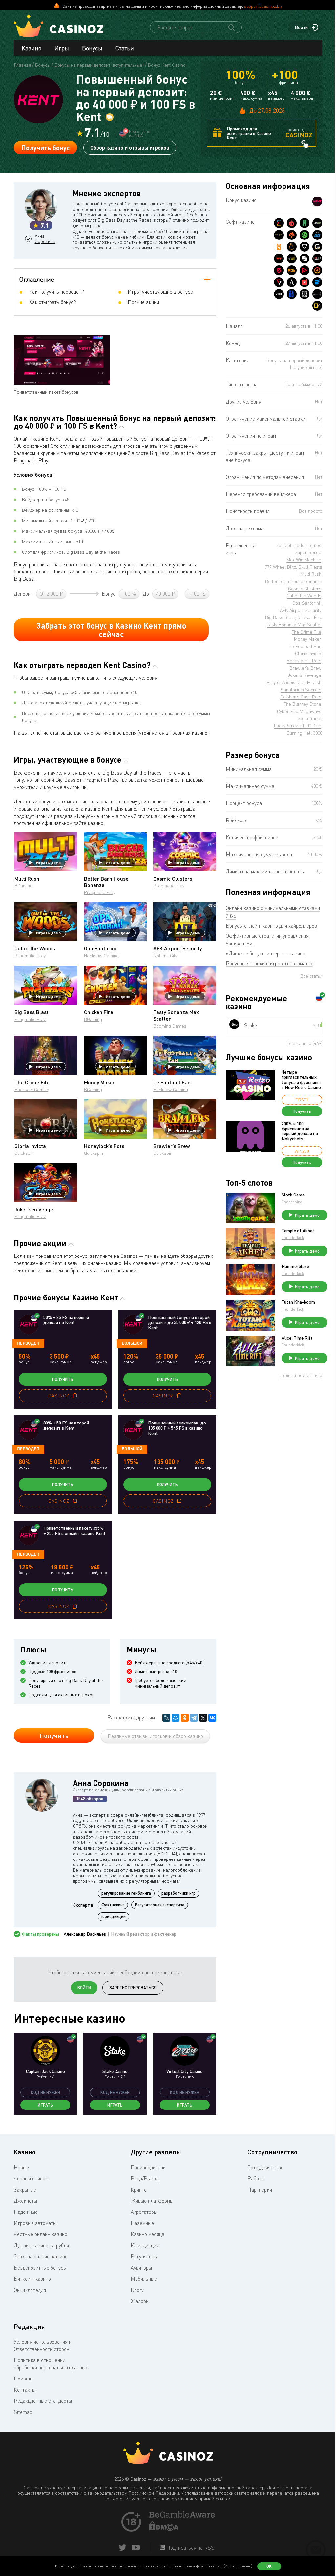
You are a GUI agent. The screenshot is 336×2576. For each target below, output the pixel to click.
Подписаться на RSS (190, 2548)
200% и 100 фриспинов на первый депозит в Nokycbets (300, 1131)
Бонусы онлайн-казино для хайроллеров (271, 926)
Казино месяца (147, 2234)
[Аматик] (292, 282)
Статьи (125, 48)
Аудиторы (141, 2268)
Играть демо (48, 862)
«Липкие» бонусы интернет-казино (265, 953)
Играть (45, 2105)
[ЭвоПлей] (317, 282)
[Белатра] (292, 294)
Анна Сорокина (45, 239)
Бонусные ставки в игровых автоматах (269, 963)
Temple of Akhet (298, 1231)
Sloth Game (293, 1195)
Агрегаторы (144, 2212)
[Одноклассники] (185, 1718)
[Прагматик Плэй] (292, 247)
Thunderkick (293, 1238)
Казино (31, 48)
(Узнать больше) (238, 2566)
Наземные (142, 2223)
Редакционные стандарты (43, 2401)
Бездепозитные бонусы (40, 2268)
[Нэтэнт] (317, 223)
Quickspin (24, 1153)
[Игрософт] (317, 294)
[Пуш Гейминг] (304, 247)
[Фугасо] (279, 282)
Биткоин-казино (32, 2279)
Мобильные (144, 2279)
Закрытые (25, 2190)
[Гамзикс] (317, 247)
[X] (203, 1718)
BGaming (23, 886)
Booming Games (170, 1026)
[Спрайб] (279, 294)
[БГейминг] (317, 306)
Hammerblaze (295, 1266)
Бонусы (92, 48)
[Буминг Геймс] (317, 259)
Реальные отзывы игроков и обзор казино (155, 1736)
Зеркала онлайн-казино (41, 2256)
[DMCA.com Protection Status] (164, 2529)
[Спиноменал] (304, 259)
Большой (132, 1343)
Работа (256, 2178)
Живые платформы (152, 2201)
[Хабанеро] (292, 223)
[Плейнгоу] (317, 235)
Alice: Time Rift (297, 1338)
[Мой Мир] (176, 1718)
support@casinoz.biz (263, 6)
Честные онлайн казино (41, 2234)
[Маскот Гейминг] (304, 294)
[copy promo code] (75, 1396)
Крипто (139, 2190)
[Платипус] (304, 282)
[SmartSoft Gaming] (279, 270)
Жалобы (140, 2301)
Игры (62, 48)
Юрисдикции (145, 2245)
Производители (148, 2167)
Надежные (26, 2212)
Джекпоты (25, 2201)
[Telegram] (194, 1718)
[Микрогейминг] (304, 235)
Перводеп (28, 1343)
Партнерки (260, 2190)
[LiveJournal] (166, 1718)
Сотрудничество (265, 2167)
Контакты (25, 2390)
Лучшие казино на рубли (41, 2245)
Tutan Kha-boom (298, 1302)
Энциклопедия (30, 2290)
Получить (63, 1379)
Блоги (137, 2290)
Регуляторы (144, 2256)
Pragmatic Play (100, 892)
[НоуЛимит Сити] (279, 235)
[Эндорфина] (279, 223)
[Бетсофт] (292, 259)
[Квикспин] (279, 247)
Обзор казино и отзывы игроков (130, 147)
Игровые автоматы (35, 2223)
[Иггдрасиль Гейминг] (292, 235)
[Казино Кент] (317, 201)
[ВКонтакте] (212, 1718)
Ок (269, 2566)
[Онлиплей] (317, 270)
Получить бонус (46, 148)
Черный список (31, 2178)
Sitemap (23, 2412)
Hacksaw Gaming (101, 956)
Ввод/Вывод (145, 2178)
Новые (21, 2167)
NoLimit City (165, 956)
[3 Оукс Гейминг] (292, 270)
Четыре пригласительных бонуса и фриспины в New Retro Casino (301, 1080)
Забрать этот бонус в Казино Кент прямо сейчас (111, 630)
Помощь (23, 2379)
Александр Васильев (85, 1934)
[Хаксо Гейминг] (304, 223)
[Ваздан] (279, 259)
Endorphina (292, 1202)
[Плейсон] (304, 270)
